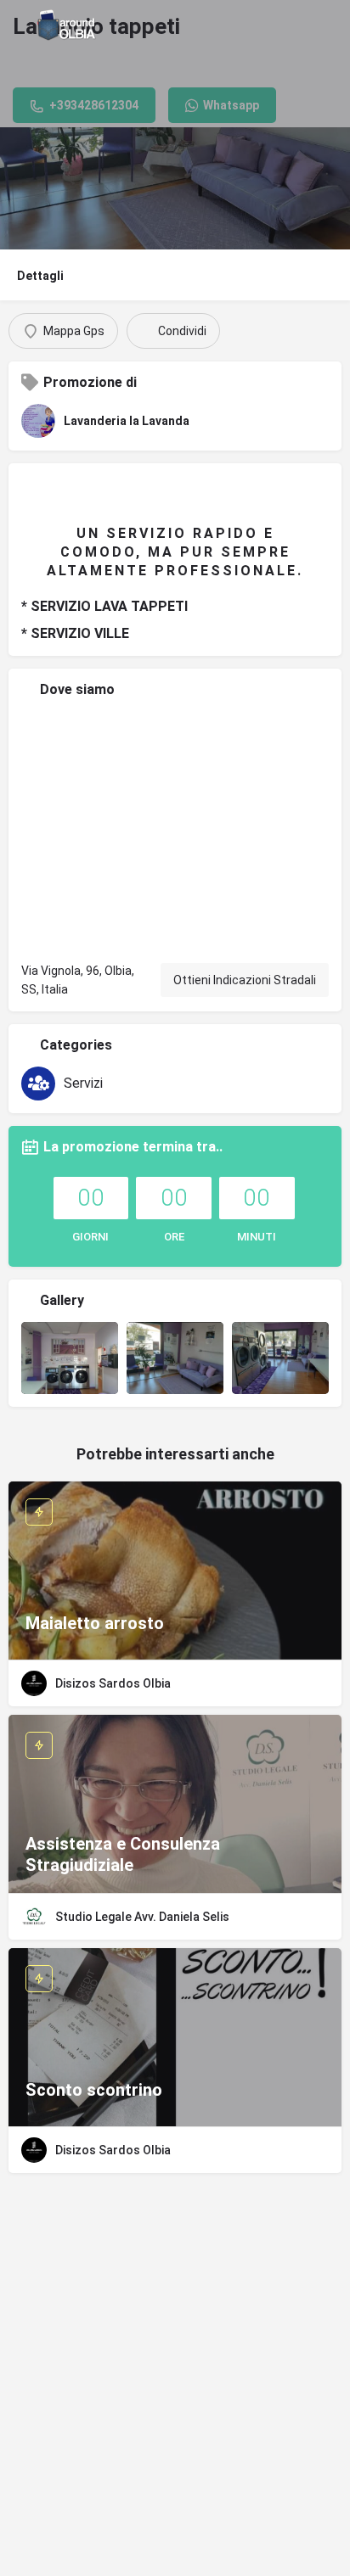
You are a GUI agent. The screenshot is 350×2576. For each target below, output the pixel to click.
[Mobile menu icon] (18, 25)
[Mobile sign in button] (299, 25)
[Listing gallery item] (70, 1358)
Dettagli (40, 276)
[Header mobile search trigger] (333, 25)
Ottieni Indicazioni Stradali (245, 980)
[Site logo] (69, 25)
